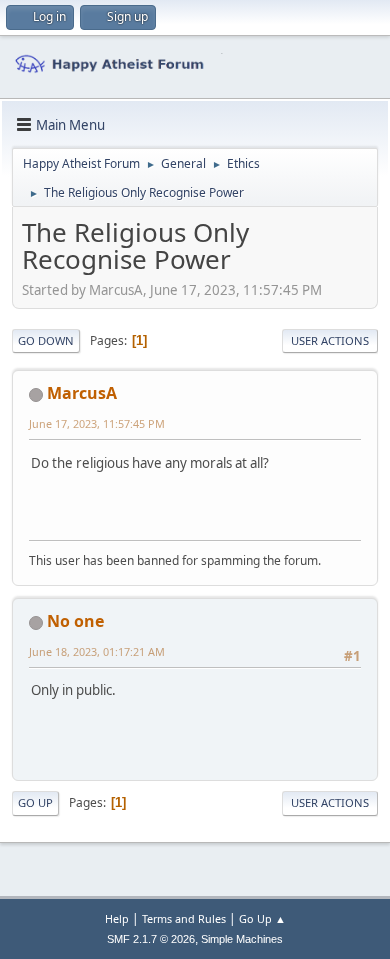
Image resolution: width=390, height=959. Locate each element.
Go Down (46, 340)
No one (75, 621)
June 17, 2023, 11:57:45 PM (97, 423)
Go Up (35, 802)
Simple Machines (242, 939)
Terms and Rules (184, 918)
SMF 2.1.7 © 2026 (151, 939)
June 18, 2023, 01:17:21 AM (97, 651)
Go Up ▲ (262, 918)
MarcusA (82, 393)
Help (117, 918)
